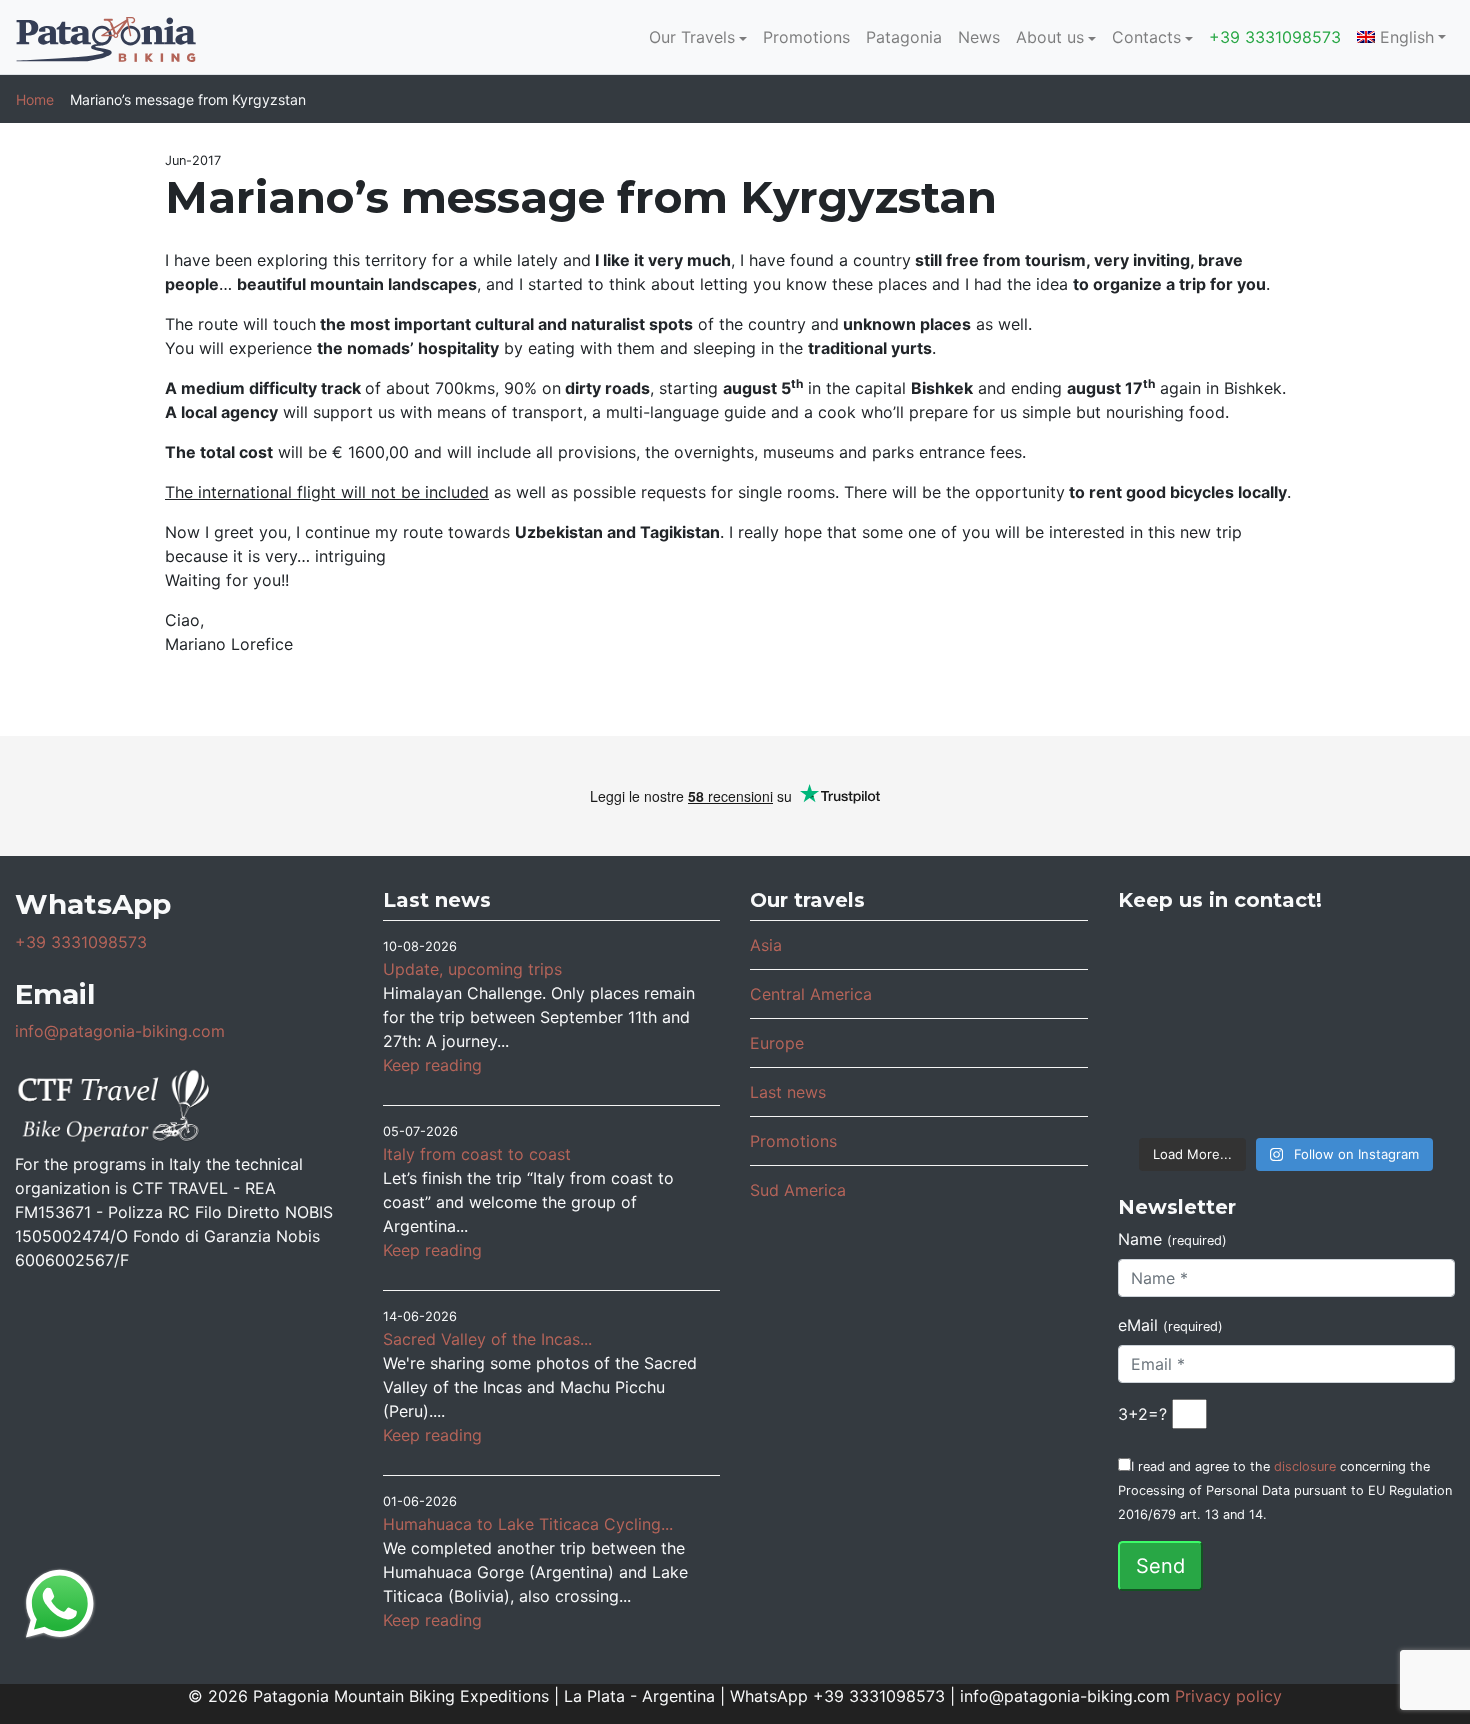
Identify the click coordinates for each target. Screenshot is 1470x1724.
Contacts (1146, 37)
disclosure (1305, 1466)
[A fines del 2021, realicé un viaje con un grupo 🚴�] (1286, 1026)
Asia (766, 945)
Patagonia (904, 37)
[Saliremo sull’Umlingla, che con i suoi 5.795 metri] (1399, 1089)
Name (1172, 1239)
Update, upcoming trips (472, 969)
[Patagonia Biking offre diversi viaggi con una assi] (1286, 1089)
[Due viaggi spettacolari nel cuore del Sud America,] (1399, 963)
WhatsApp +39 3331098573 (837, 1696)
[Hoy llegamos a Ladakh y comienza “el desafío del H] (1174, 963)
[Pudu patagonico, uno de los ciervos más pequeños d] (1286, 963)
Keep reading (432, 1065)
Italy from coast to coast (477, 1154)
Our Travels (692, 37)
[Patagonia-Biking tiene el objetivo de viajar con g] (1174, 1089)
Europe (777, 1043)
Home (35, 99)
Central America (811, 994)
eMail (1170, 1325)
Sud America (798, 1190)
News (979, 37)
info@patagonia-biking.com (120, 1031)
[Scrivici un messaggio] (60, 1602)
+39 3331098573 (1275, 37)
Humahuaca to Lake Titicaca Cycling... (528, 1524)
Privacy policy (1228, 1696)
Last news (788, 1092)
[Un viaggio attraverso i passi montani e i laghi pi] (1174, 1026)
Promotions (806, 37)
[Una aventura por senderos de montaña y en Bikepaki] (1399, 1026)
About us (1050, 37)
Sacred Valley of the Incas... (487, 1339)
